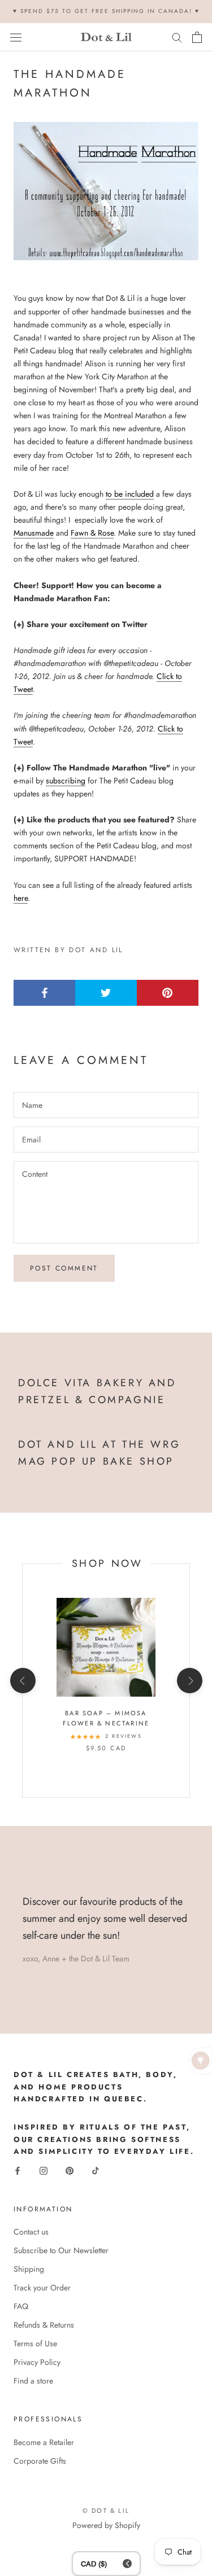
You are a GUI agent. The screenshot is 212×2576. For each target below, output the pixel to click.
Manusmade (34, 533)
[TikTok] (96, 2170)
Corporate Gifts (40, 2461)
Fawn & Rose (92, 533)
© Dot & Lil (106, 2511)
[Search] (177, 37)
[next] (189, 1681)
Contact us (31, 2232)
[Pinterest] (70, 2170)
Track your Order (42, 2288)
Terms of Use (35, 2343)
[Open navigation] (16, 37)
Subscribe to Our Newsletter (61, 2250)
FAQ (21, 2306)
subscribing (66, 781)
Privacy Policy (37, 2362)
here (21, 898)
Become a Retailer (44, 2442)
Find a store (33, 2381)
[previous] (22, 1681)
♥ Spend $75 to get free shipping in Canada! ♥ (106, 11)
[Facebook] (18, 2170)
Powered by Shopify (106, 2525)
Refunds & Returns (44, 2325)
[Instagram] (44, 2170)
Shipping (29, 2269)
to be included (130, 494)
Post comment (64, 1268)
